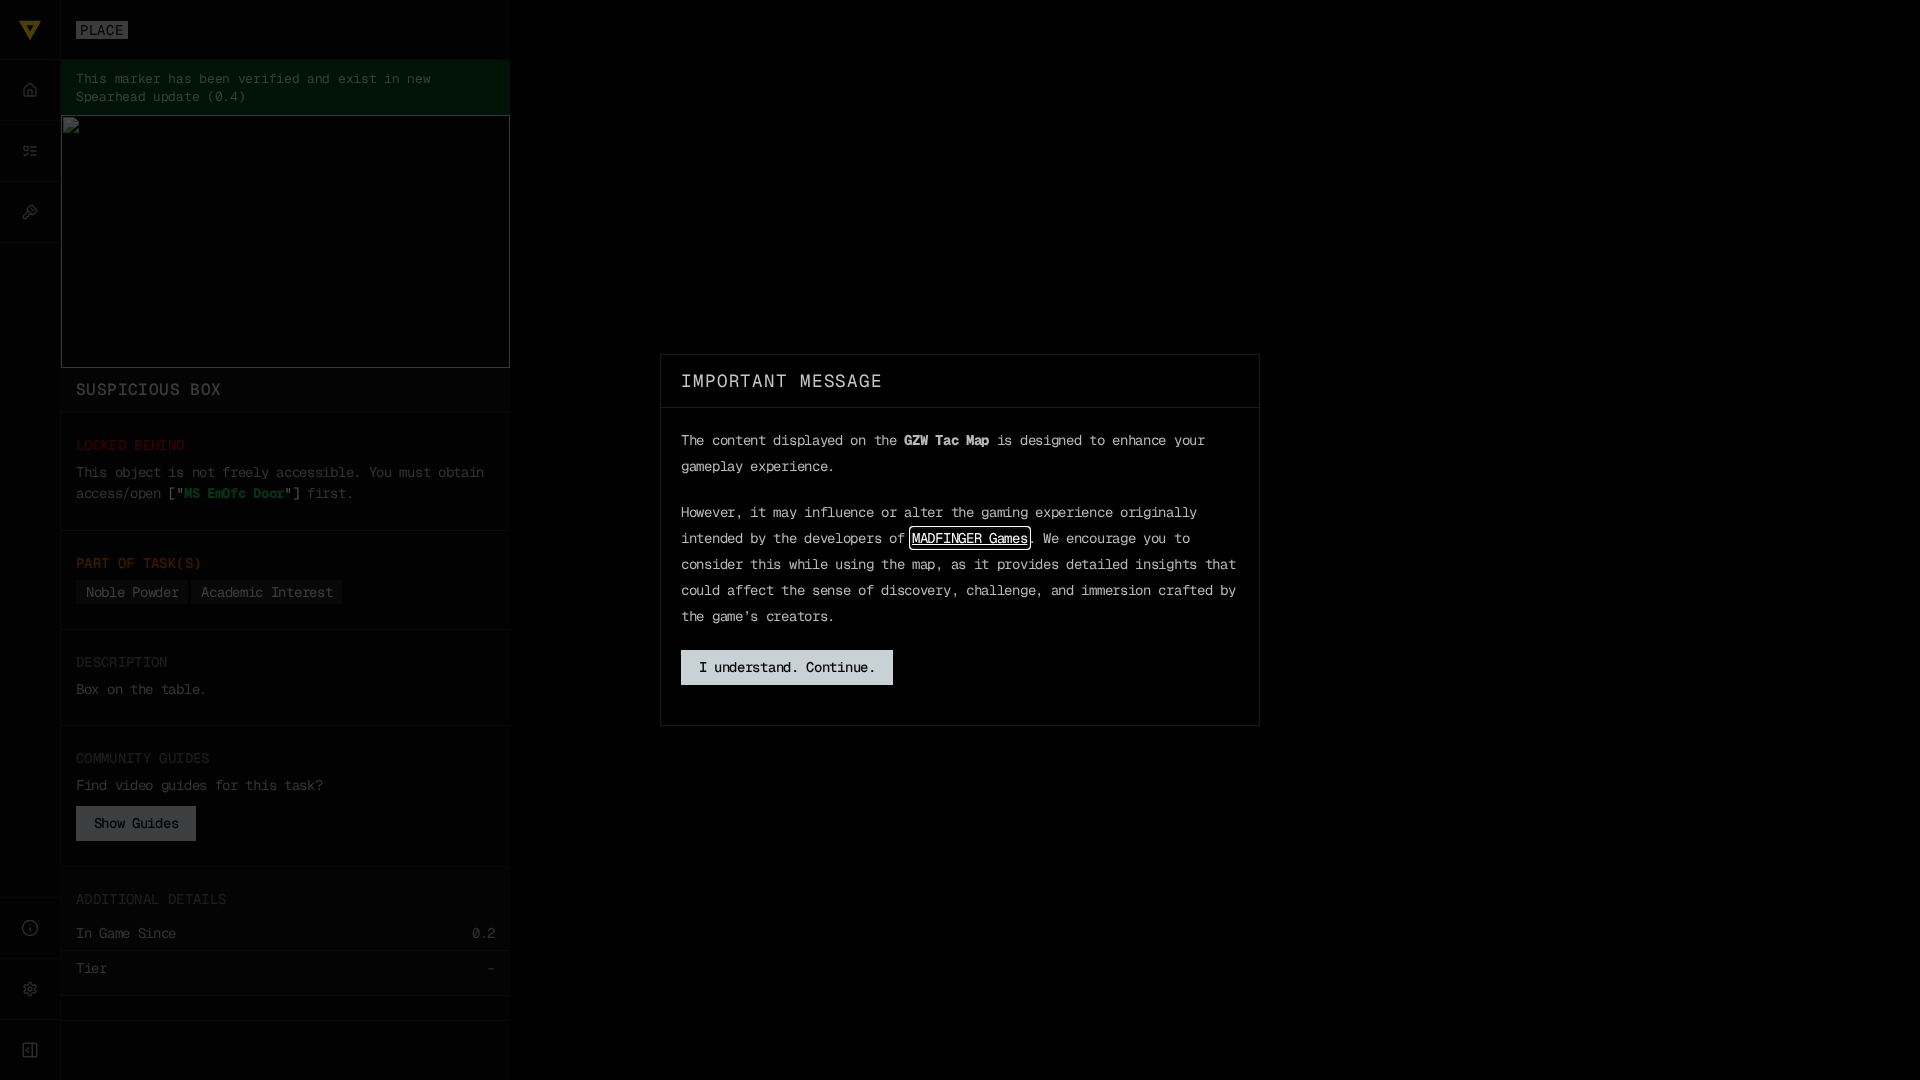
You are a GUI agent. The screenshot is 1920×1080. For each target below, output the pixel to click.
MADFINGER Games (970, 538)
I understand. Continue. (787, 667)
